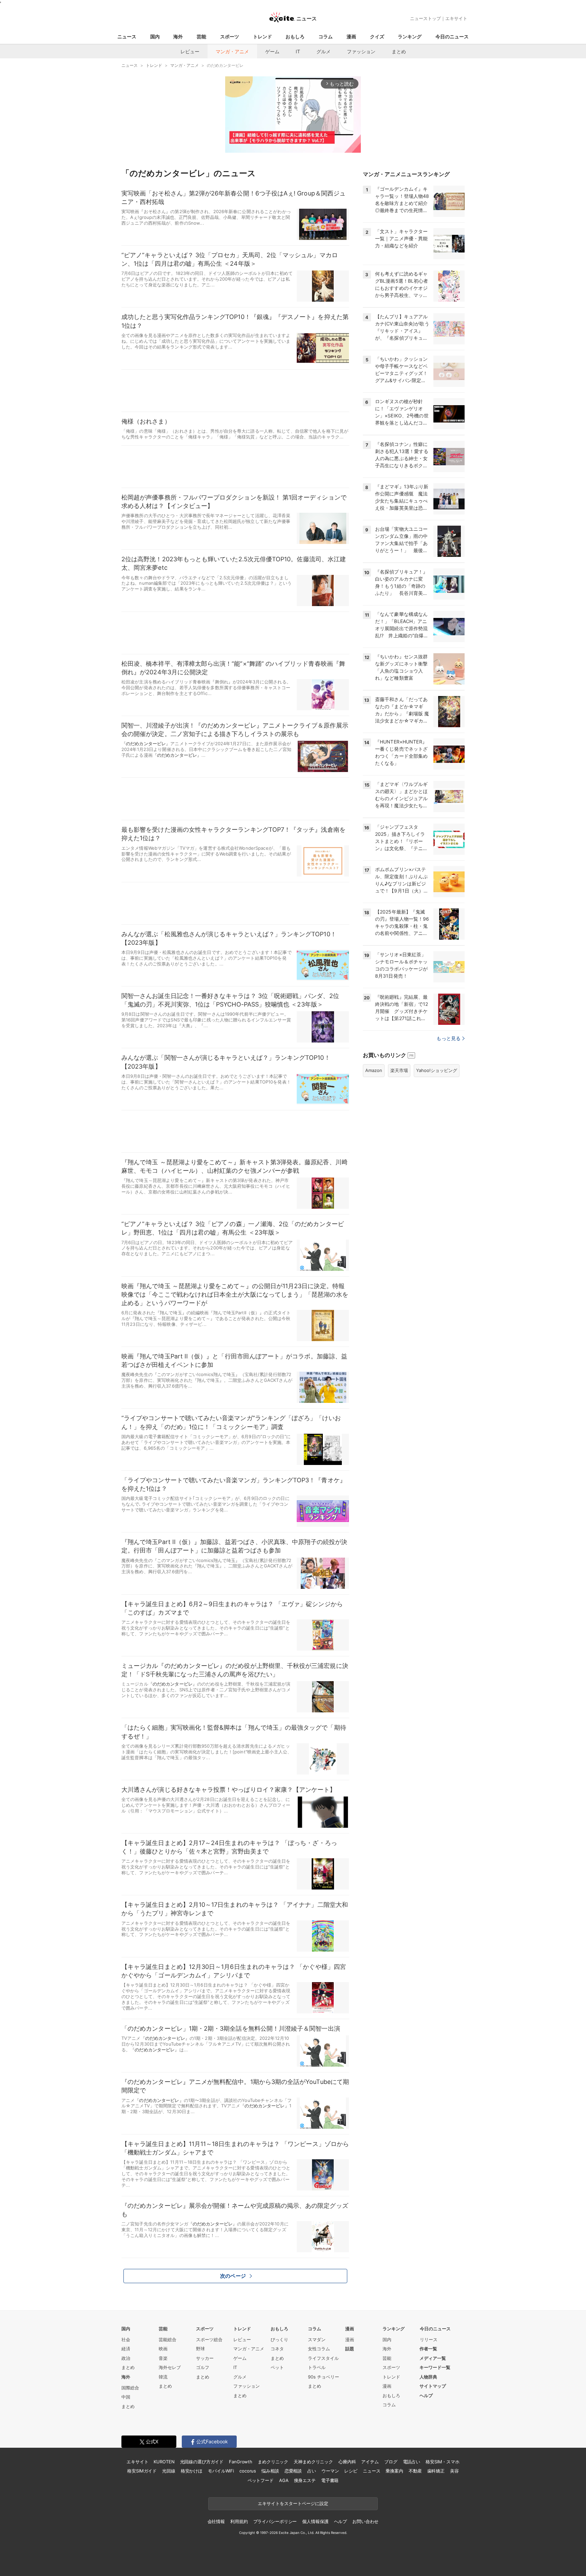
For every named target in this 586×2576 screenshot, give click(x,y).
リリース (429, 2339)
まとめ (399, 51)
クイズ (377, 36)
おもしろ (295, 36)
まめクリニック (273, 2462)
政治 (126, 2358)
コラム (326, 36)
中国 (126, 2397)
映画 (163, 2349)
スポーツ (230, 36)
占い (312, 2471)
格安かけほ (192, 2471)
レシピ (351, 2471)
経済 (126, 2349)
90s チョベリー (324, 2377)
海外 (178, 36)
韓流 (163, 2377)
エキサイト (456, 18)
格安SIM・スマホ (443, 2462)
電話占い (412, 2462)
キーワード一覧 (435, 2367)
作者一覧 (428, 2349)
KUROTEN (164, 2462)
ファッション (361, 51)
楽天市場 (399, 1070)
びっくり (279, 2339)
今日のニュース (452, 36)
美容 (454, 2471)
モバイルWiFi (221, 2471)
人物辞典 (428, 2377)
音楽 (163, 2358)
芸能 (201, 36)
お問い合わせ (365, 2521)
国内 (155, 36)
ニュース (127, 36)
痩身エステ (305, 2480)
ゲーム (272, 51)
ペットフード (261, 2480)
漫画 (351, 36)
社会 (126, 2339)
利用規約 (239, 2521)
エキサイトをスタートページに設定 (293, 2503)
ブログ (391, 2462)
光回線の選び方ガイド (202, 2462)
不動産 (415, 2471)
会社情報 (216, 2521)
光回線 (169, 2471)
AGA (284, 2480)
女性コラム (319, 2349)
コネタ (277, 2349)
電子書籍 (330, 2480)
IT (298, 51)
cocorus (248, 2471)
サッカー (205, 2358)
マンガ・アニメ (232, 51)
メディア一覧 (433, 2358)
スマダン (317, 2339)
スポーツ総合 (209, 2339)
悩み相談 (270, 2471)
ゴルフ (203, 2367)
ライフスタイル (323, 2358)
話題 (350, 2349)
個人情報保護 (315, 2521)
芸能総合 (168, 2339)
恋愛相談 (293, 2471)
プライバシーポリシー (275, 2521)
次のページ (233, 2276)
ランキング (410, 36)
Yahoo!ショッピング (437, 1070)
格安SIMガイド (142, 2471)
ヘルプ (426, 2395)
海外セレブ (170, 2367)
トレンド (262, 36)
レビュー (190, 51)
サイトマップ (433, 2386)
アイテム (370, 2462)
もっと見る (448, 1038)
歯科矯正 (436, 2471)
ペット (277, 2367)
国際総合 (130, 2388)
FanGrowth (241, 2462)
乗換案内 (394, 2471)
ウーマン (330, 2471)
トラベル (317, 2367)
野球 (200, 2349)
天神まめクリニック (313, 2462)
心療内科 (347, 2462)
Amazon (374, 1070)
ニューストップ (425, 18)
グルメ (324, 51)
